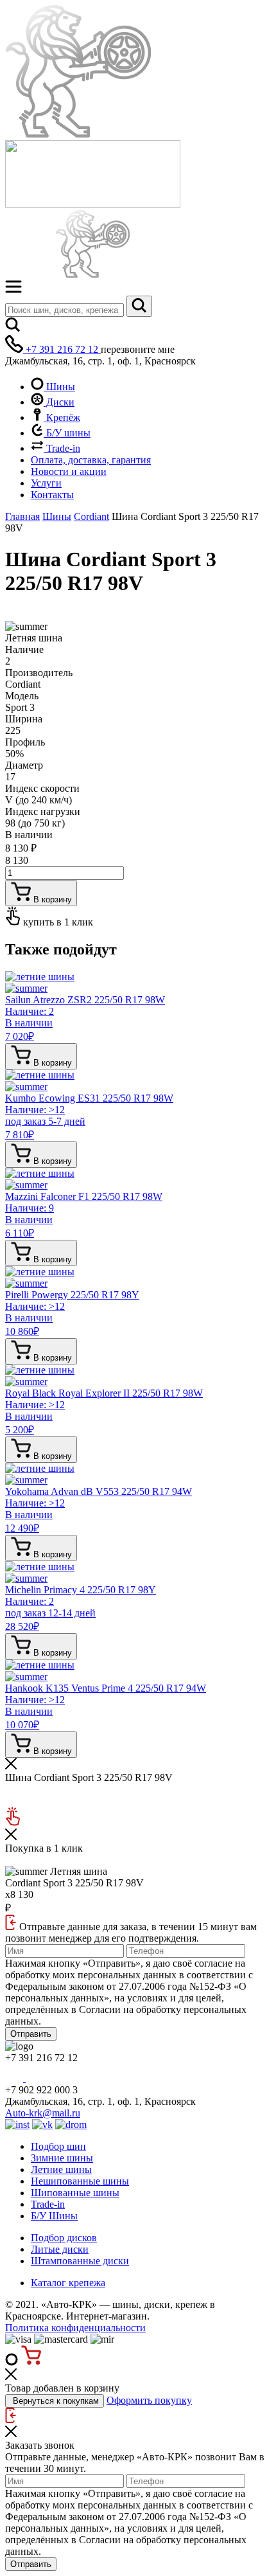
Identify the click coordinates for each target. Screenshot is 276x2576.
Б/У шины (67, 433)
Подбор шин (58, 2146)
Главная (22, 516)
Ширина (24, 719)
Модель (22, 696)
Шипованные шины (75, 2193)
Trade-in (62, 448)
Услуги (46, 483)
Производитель (39, 673)
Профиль (25, 742)
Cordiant (91, 516)
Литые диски (60, 2249)
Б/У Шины (54, 2216)
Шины (59, 387)
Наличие (24, 649)
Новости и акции (69, 471)
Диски (59, 402)
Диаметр (24, 765)
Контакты (52, 495)
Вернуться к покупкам (55, 2401)
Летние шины (61, 2169)
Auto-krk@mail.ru (43, 2113)
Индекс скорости (42, 788)
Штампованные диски (80, 2261)
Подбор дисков (64, 2238)
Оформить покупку (149, 2400)
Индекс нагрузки (43, 811)
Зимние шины (62, 2158)
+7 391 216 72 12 (62, 349)
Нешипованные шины (80, 2181)
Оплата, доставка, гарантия (91, 460)
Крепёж (62, 417)
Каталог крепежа (68, 2283)
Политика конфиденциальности (75, 2328)
